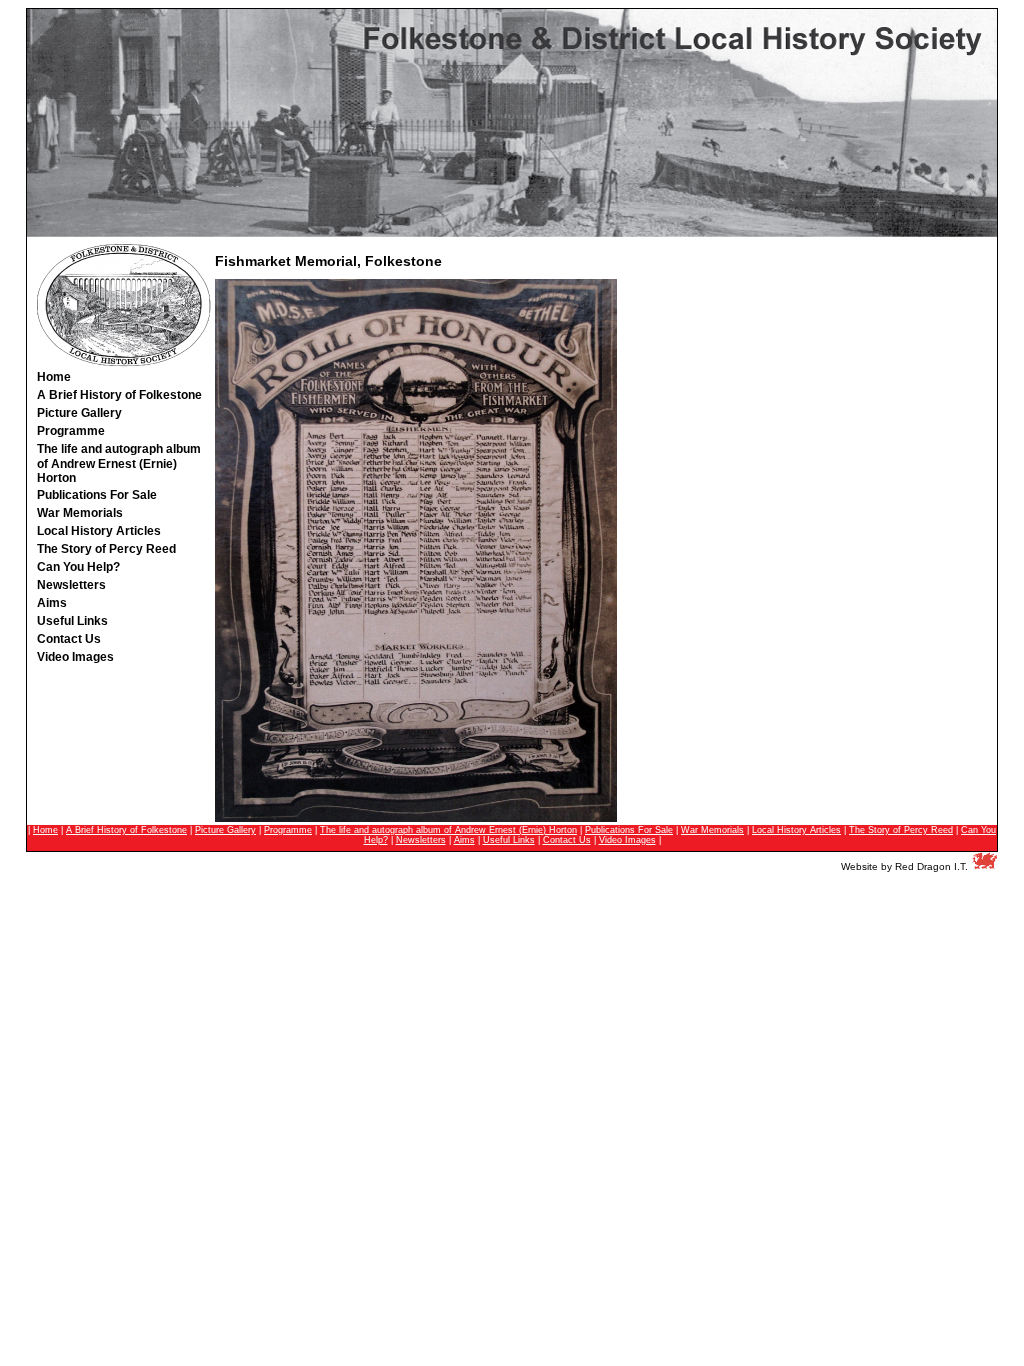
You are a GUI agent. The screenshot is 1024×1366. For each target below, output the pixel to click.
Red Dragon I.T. (931, 866)
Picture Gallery (225, 830)
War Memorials (712, 830)
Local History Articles (796, 830)
